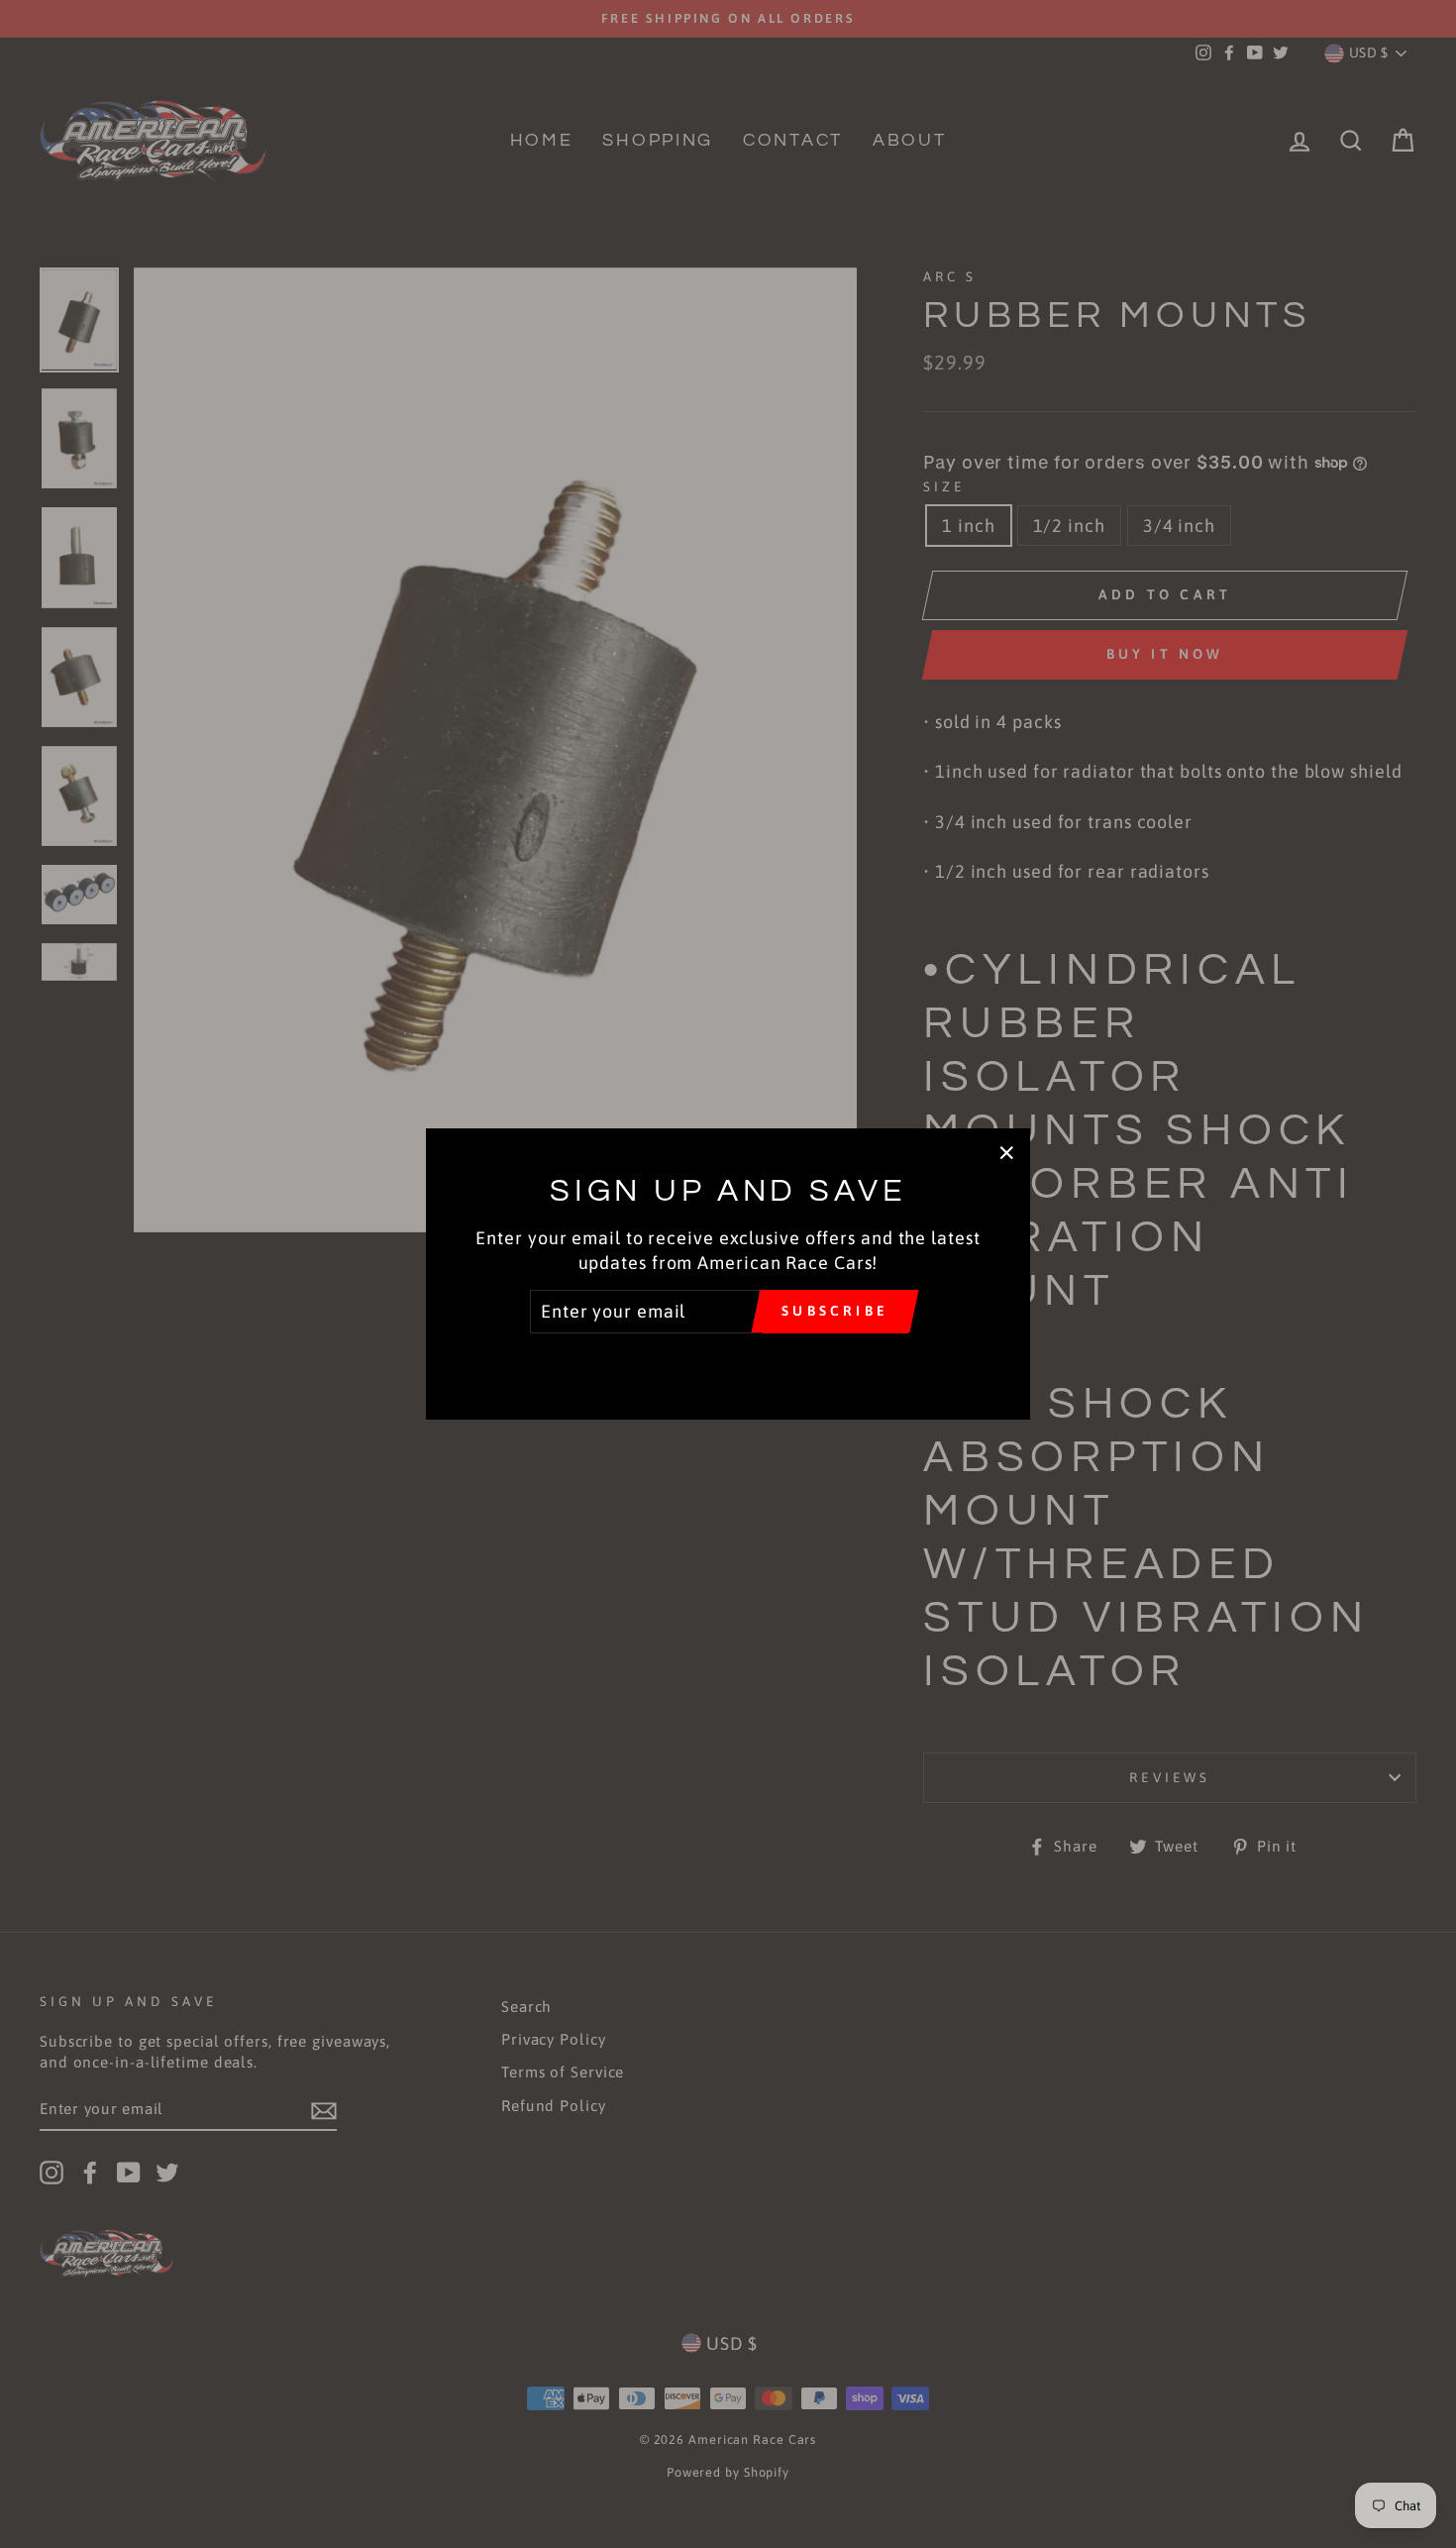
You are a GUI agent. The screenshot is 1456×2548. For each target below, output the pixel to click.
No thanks (728, 1362)
